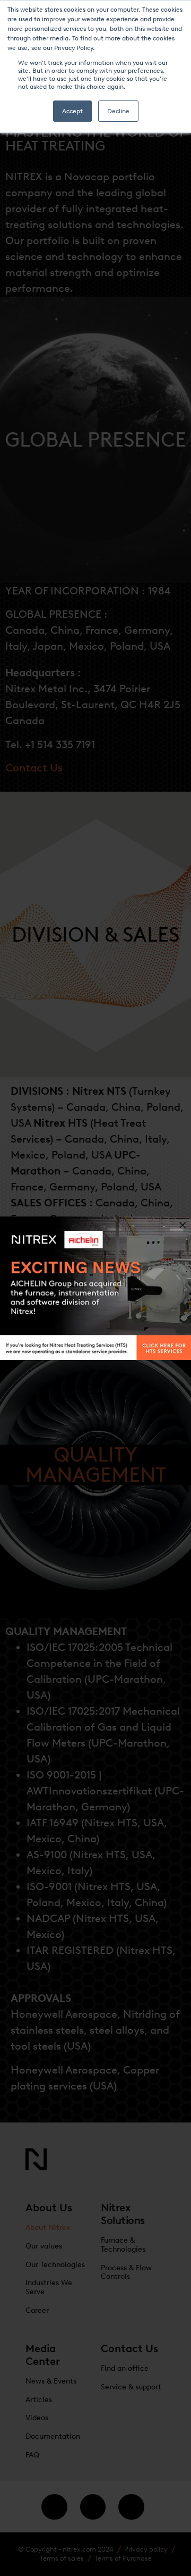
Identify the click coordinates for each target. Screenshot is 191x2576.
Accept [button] (72, 111)
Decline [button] (118, 111)
